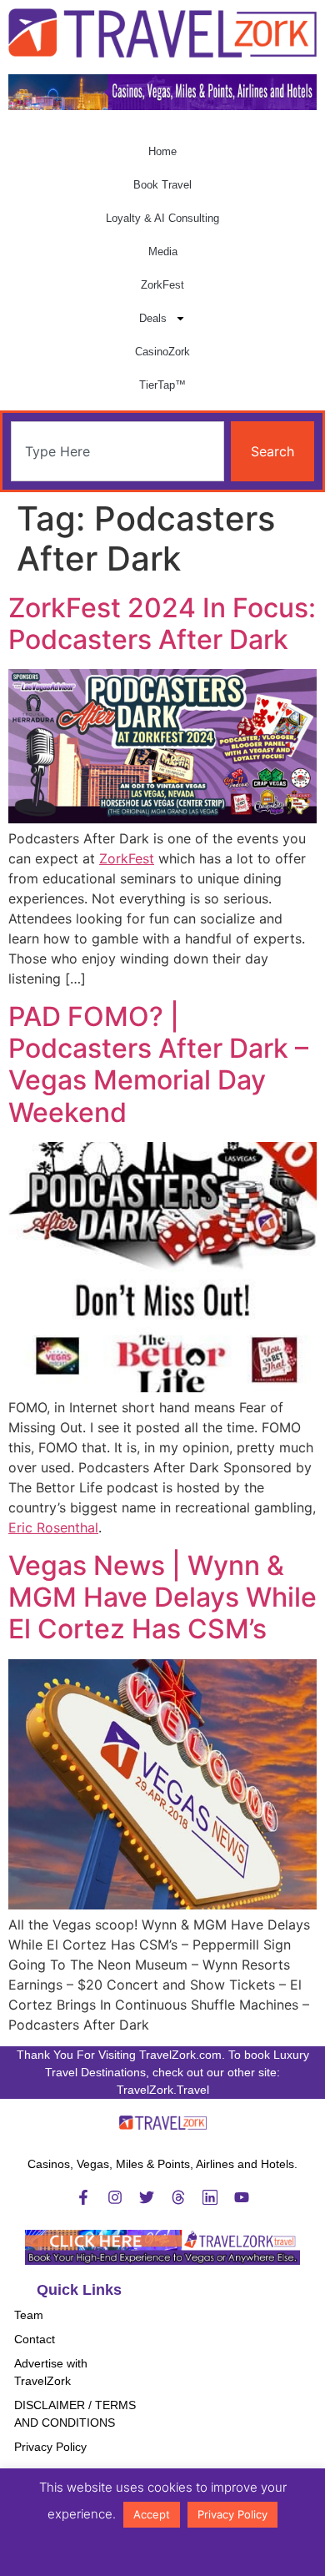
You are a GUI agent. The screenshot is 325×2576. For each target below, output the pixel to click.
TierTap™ (162, 385)
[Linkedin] (210, 2197)
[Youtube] (242, 2197)
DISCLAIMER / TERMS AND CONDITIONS (75, 2414)
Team (29, 2315)
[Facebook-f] (83, 2197)
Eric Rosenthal (53, 1527)
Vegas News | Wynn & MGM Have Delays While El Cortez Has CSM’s (162, 1597)
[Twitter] (147, 2197)
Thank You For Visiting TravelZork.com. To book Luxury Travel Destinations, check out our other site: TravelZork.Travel (163, 2072)
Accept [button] (152, 2514)
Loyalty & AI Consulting (162, 218)
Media (163, 252)
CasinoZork (162, 352)
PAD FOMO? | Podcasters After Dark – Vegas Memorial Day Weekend (158, 1064)
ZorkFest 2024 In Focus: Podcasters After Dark (162, 624)
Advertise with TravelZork (51, 2372)
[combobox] (117, 451)
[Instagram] (115, 2197)
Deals (153, 318)
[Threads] (178, 2197)
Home (162, 151)
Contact (35, 2339)
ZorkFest (162, 285)
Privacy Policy (50, 2447)
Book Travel (162, 185)
